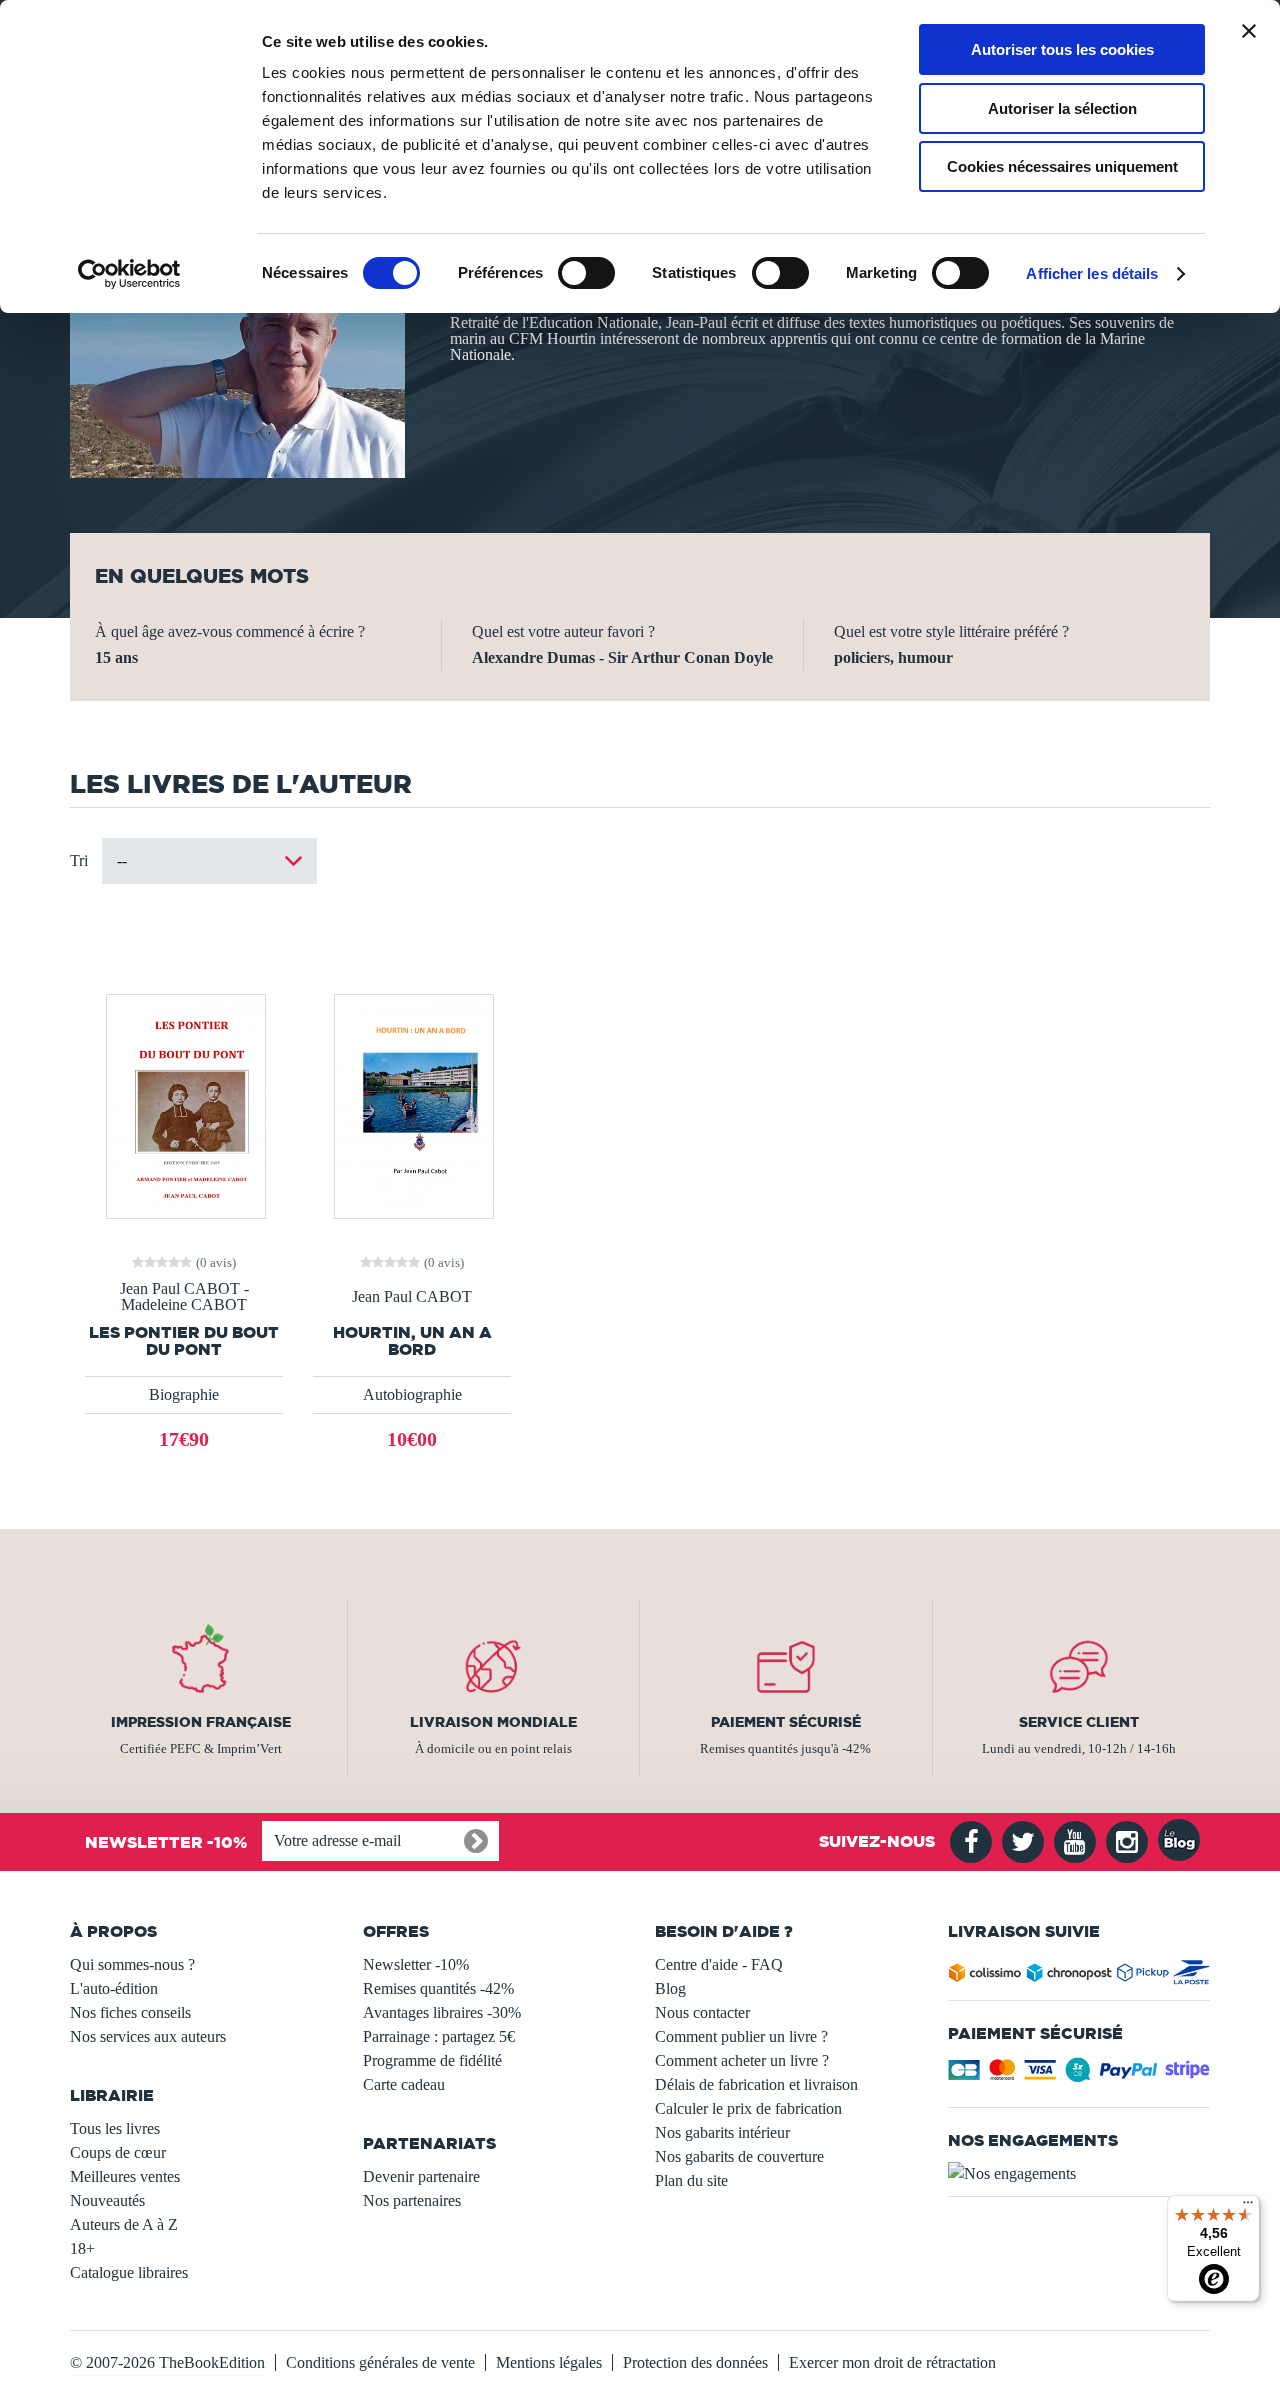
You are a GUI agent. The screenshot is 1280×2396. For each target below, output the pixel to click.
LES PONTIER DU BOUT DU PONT (184, 1341)
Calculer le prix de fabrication (748, 2108)
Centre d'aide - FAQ (719, 1964)
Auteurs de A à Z (124, 2224)
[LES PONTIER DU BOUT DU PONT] (184, 1104)
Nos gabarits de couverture (739, 2156)
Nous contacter (702, 2012)
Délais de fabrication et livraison (756, 2084)
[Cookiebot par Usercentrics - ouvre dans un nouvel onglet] (129, 274)
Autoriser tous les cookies (1062, 49)
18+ (82, 2248)
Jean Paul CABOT (412, 1297)
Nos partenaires (412, 2200)
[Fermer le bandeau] (1249, 31)
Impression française (201, 1722)
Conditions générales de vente (380, 2362)
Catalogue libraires (129, 2272)
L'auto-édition (114, 1988)
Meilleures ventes (125, 2176)
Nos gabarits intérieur (722, 2132)
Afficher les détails (1092, 273)
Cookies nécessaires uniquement (1062, 166)
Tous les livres (115, 2128)
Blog (670, 1988)
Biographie (184, 1394)
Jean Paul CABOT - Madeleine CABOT (184, 1297)
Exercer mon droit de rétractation (892, 2362)
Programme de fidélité (432, 2060)
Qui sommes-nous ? (132, 1964)
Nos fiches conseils (130, 2012)
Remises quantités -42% (438, 1988)
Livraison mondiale (493, 1722)
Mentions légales (549, 2362)
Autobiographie (412, 1394)
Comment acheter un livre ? (742, 2060)
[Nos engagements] (1079, 2174)
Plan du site (691, 2180)
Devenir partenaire (421, 2176)
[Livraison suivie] (1079, 1976)
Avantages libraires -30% (442, 2012)
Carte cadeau (404, 2084)
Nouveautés (107, 2200)
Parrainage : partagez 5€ (439, 2036)
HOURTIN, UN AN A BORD (412, 1341)
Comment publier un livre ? (741, 2036)
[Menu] (1248, 2207)
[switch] (586, 273)
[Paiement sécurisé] (1079, 2075)
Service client (1079, 1722)
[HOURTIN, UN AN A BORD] (412, 1104)
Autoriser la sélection (1062, 108)
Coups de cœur (118, 2152)
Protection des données (695, 2362)
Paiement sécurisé (786, 1722)
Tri (79, 860)
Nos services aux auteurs (148, 2036)
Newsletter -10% (416, 1964)
